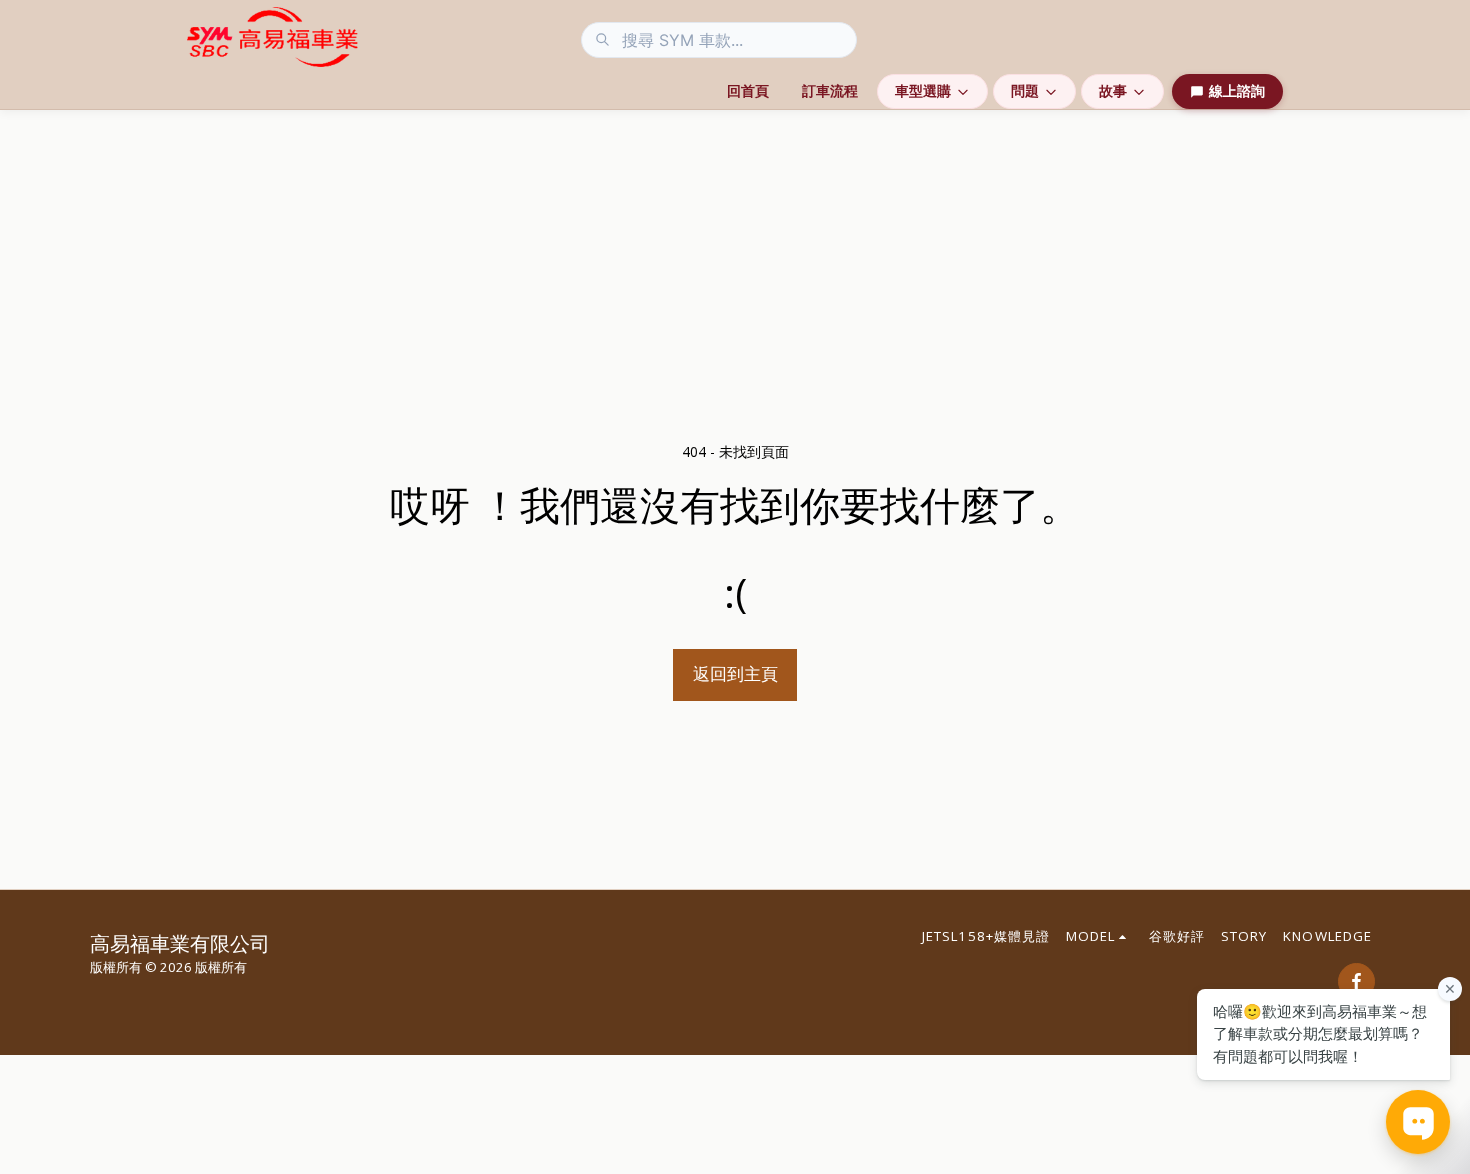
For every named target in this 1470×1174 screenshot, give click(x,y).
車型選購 (923, 90)
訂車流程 (830, 90)
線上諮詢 (1237, 90)
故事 (1113, 90)
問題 (1025, 90)
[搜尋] (602, 40)
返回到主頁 (735, 673)
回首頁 (748, 90)
